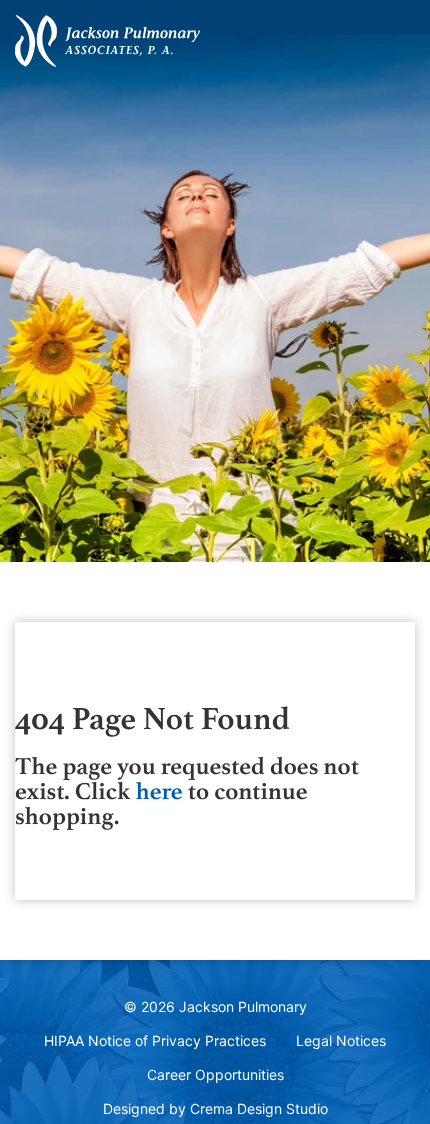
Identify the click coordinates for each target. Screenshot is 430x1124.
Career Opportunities (215, 1074)
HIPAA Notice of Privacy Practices (155, 1040)
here (158, 792)
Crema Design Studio (259, 1108)
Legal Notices (341, 1040)
